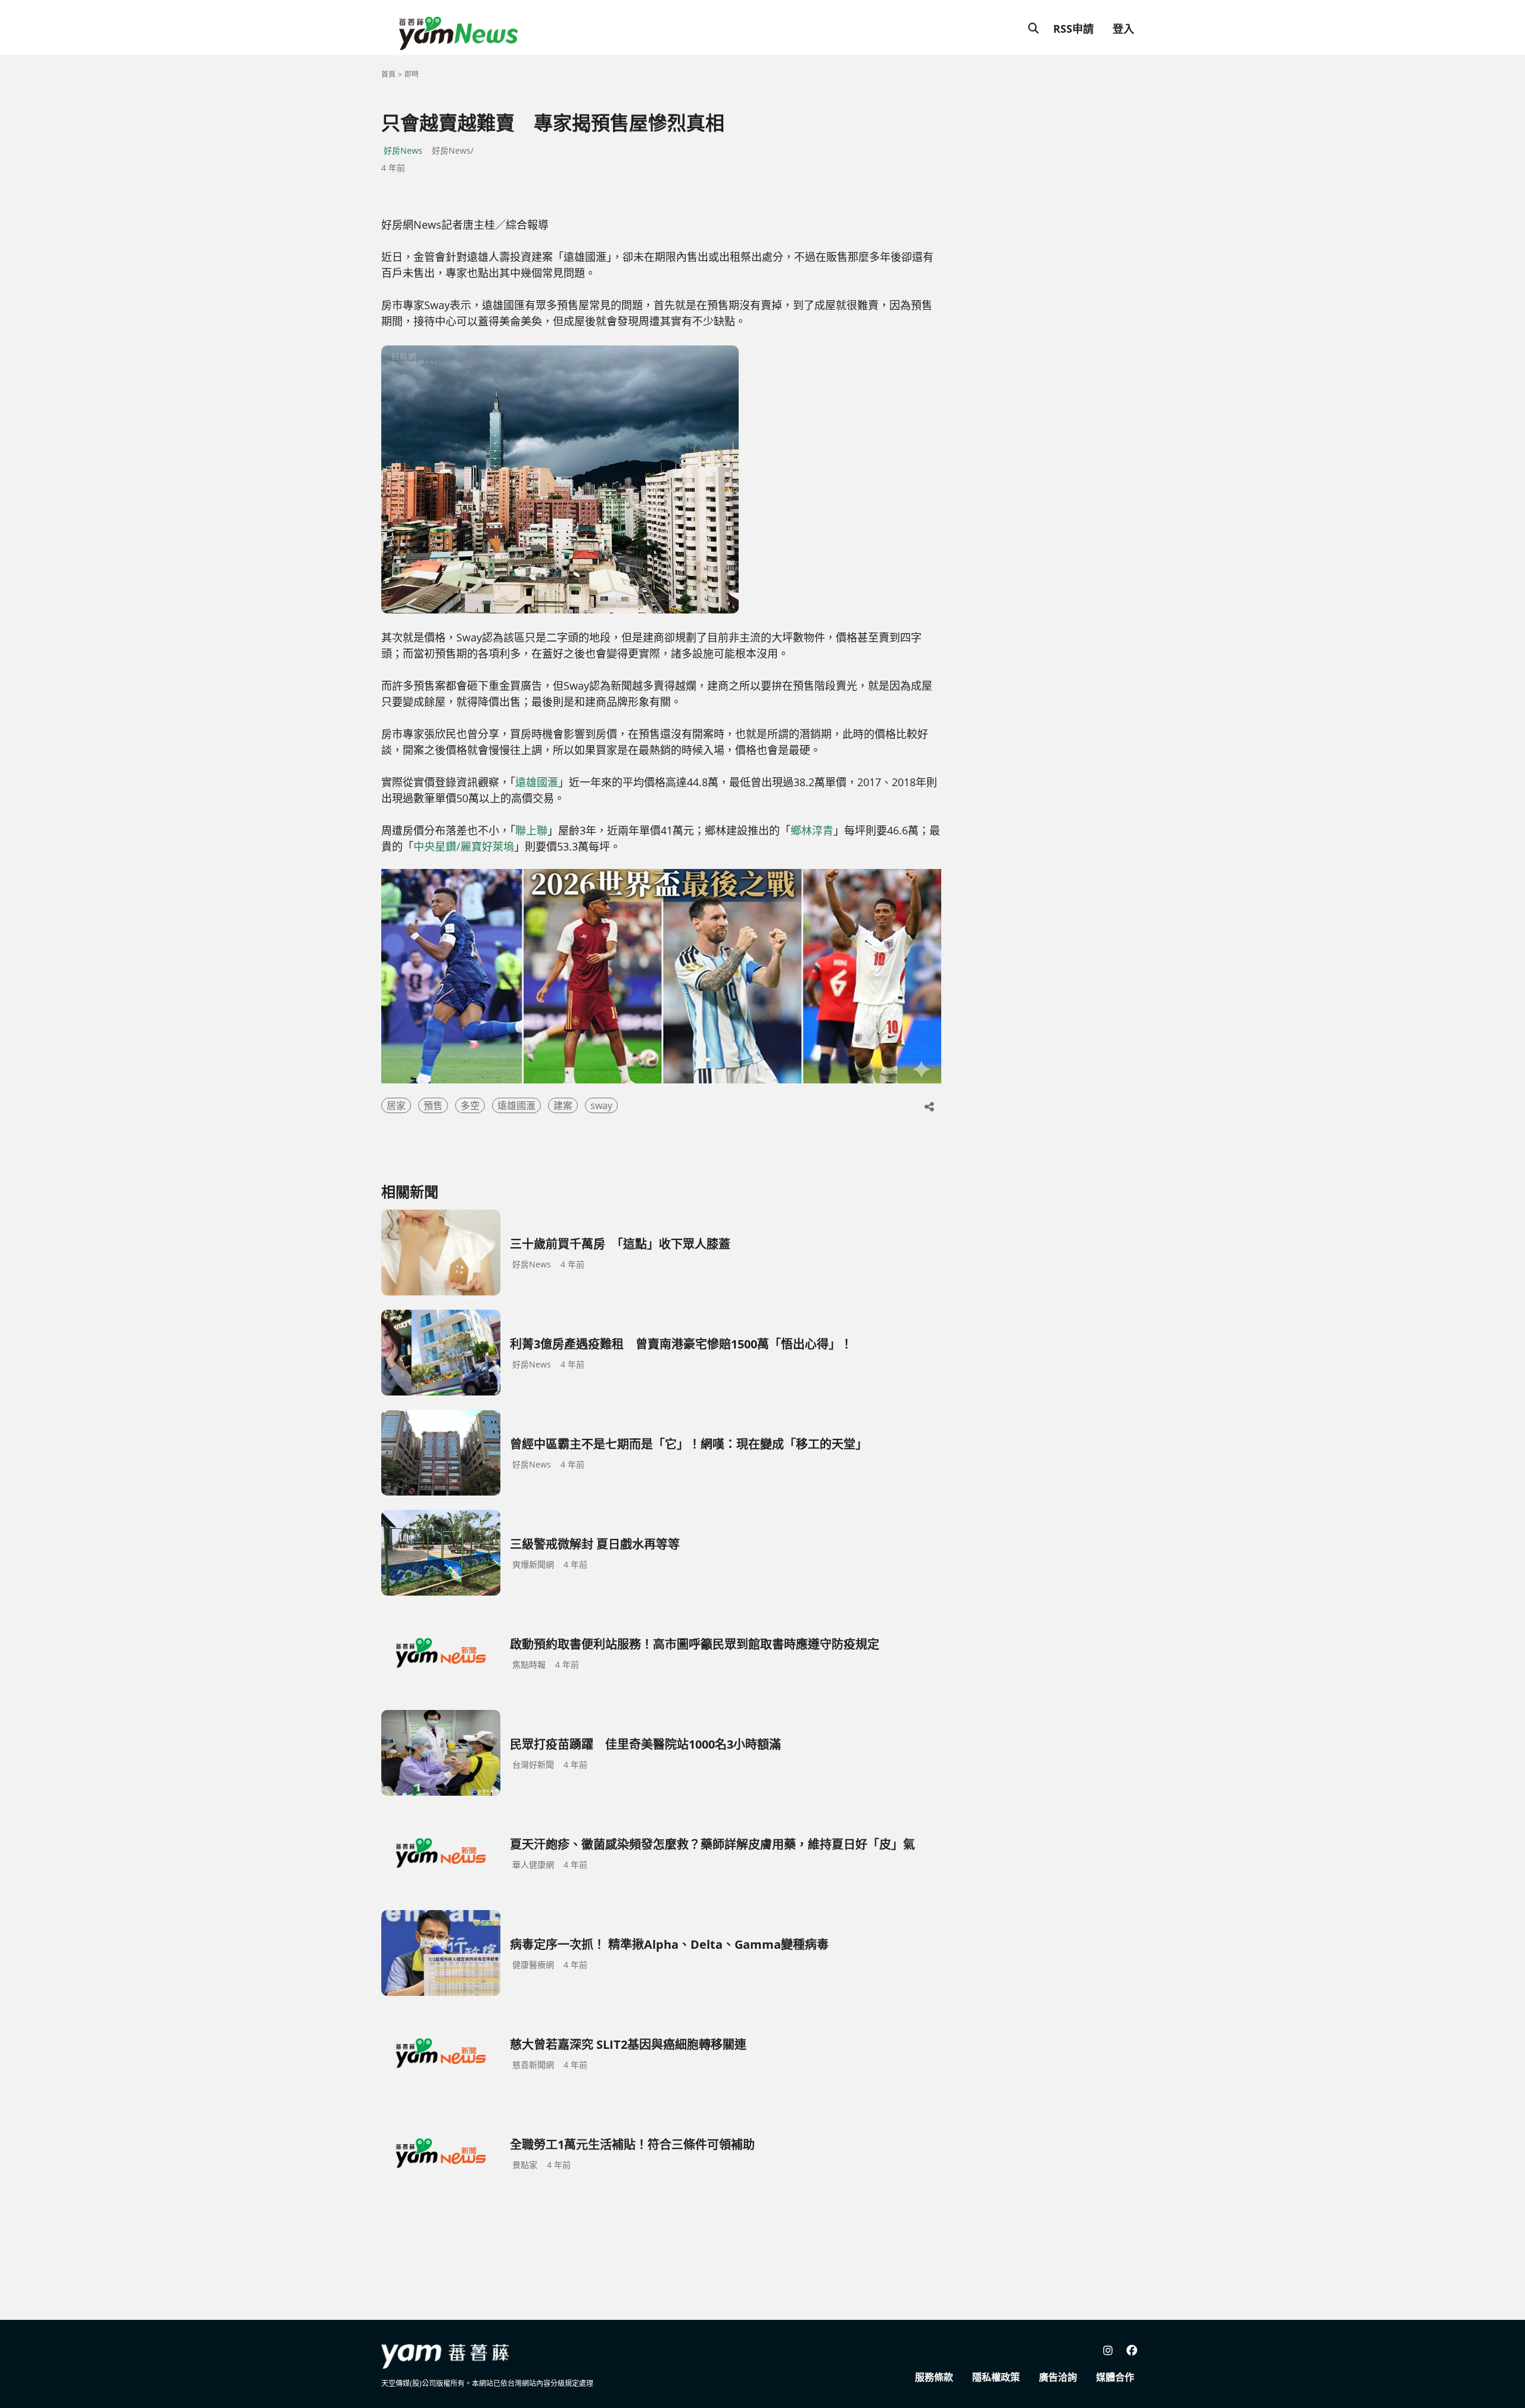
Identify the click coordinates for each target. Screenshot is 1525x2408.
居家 (396, 1105)
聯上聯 (531, 830)
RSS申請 (1073, 29)
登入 (1123, 29)
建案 (563, 1105)
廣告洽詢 (1058, 2377)
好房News (403, 150)
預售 (433, 1105)
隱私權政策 (996, 2377)
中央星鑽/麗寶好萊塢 (464, 846)
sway (601, 1105)
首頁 (388, 74)
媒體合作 (1115, 2377)
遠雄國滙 (537, 782)
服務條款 (934, 2377)
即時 (412, 74)
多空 (470, 1105)
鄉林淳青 (812, 830)
